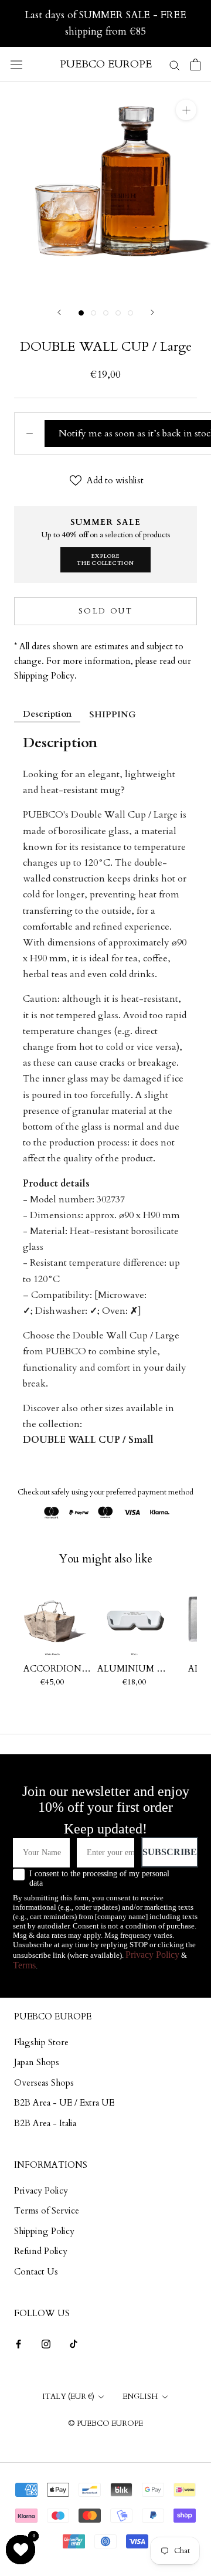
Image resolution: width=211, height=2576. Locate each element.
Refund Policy (41, 2251)
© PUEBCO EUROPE (105, 2424)
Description (47, 714)
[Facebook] (18, 2343)
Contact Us (36, 2272)
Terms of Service (47, 2211)
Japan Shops (37, 2062)
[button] (21, 2550)
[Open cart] (195, 65)
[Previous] (59, 312)
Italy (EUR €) (68, 2397)
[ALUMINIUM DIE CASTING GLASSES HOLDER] (134, 1621)
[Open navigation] (16, 65)
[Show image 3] (106, 313)
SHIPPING (113, 714)
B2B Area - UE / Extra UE (64, 2103)
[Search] (175, 64)
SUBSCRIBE (170, 1852)
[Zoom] (186, 110)
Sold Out (106, 611)
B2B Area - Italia (45, 2123)
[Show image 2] (93, 313)
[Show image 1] (81, 313)
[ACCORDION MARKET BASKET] (52, 1621)
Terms (24, 1965)
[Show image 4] (118, 313)
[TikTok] (74, 2343)
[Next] (152, 312)
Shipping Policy (44, 2231)
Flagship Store (41, 2042)
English (140, 2397)
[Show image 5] (130, 313)
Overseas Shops (44, 2083)
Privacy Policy (152, 1955)
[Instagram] (46, 2343)
